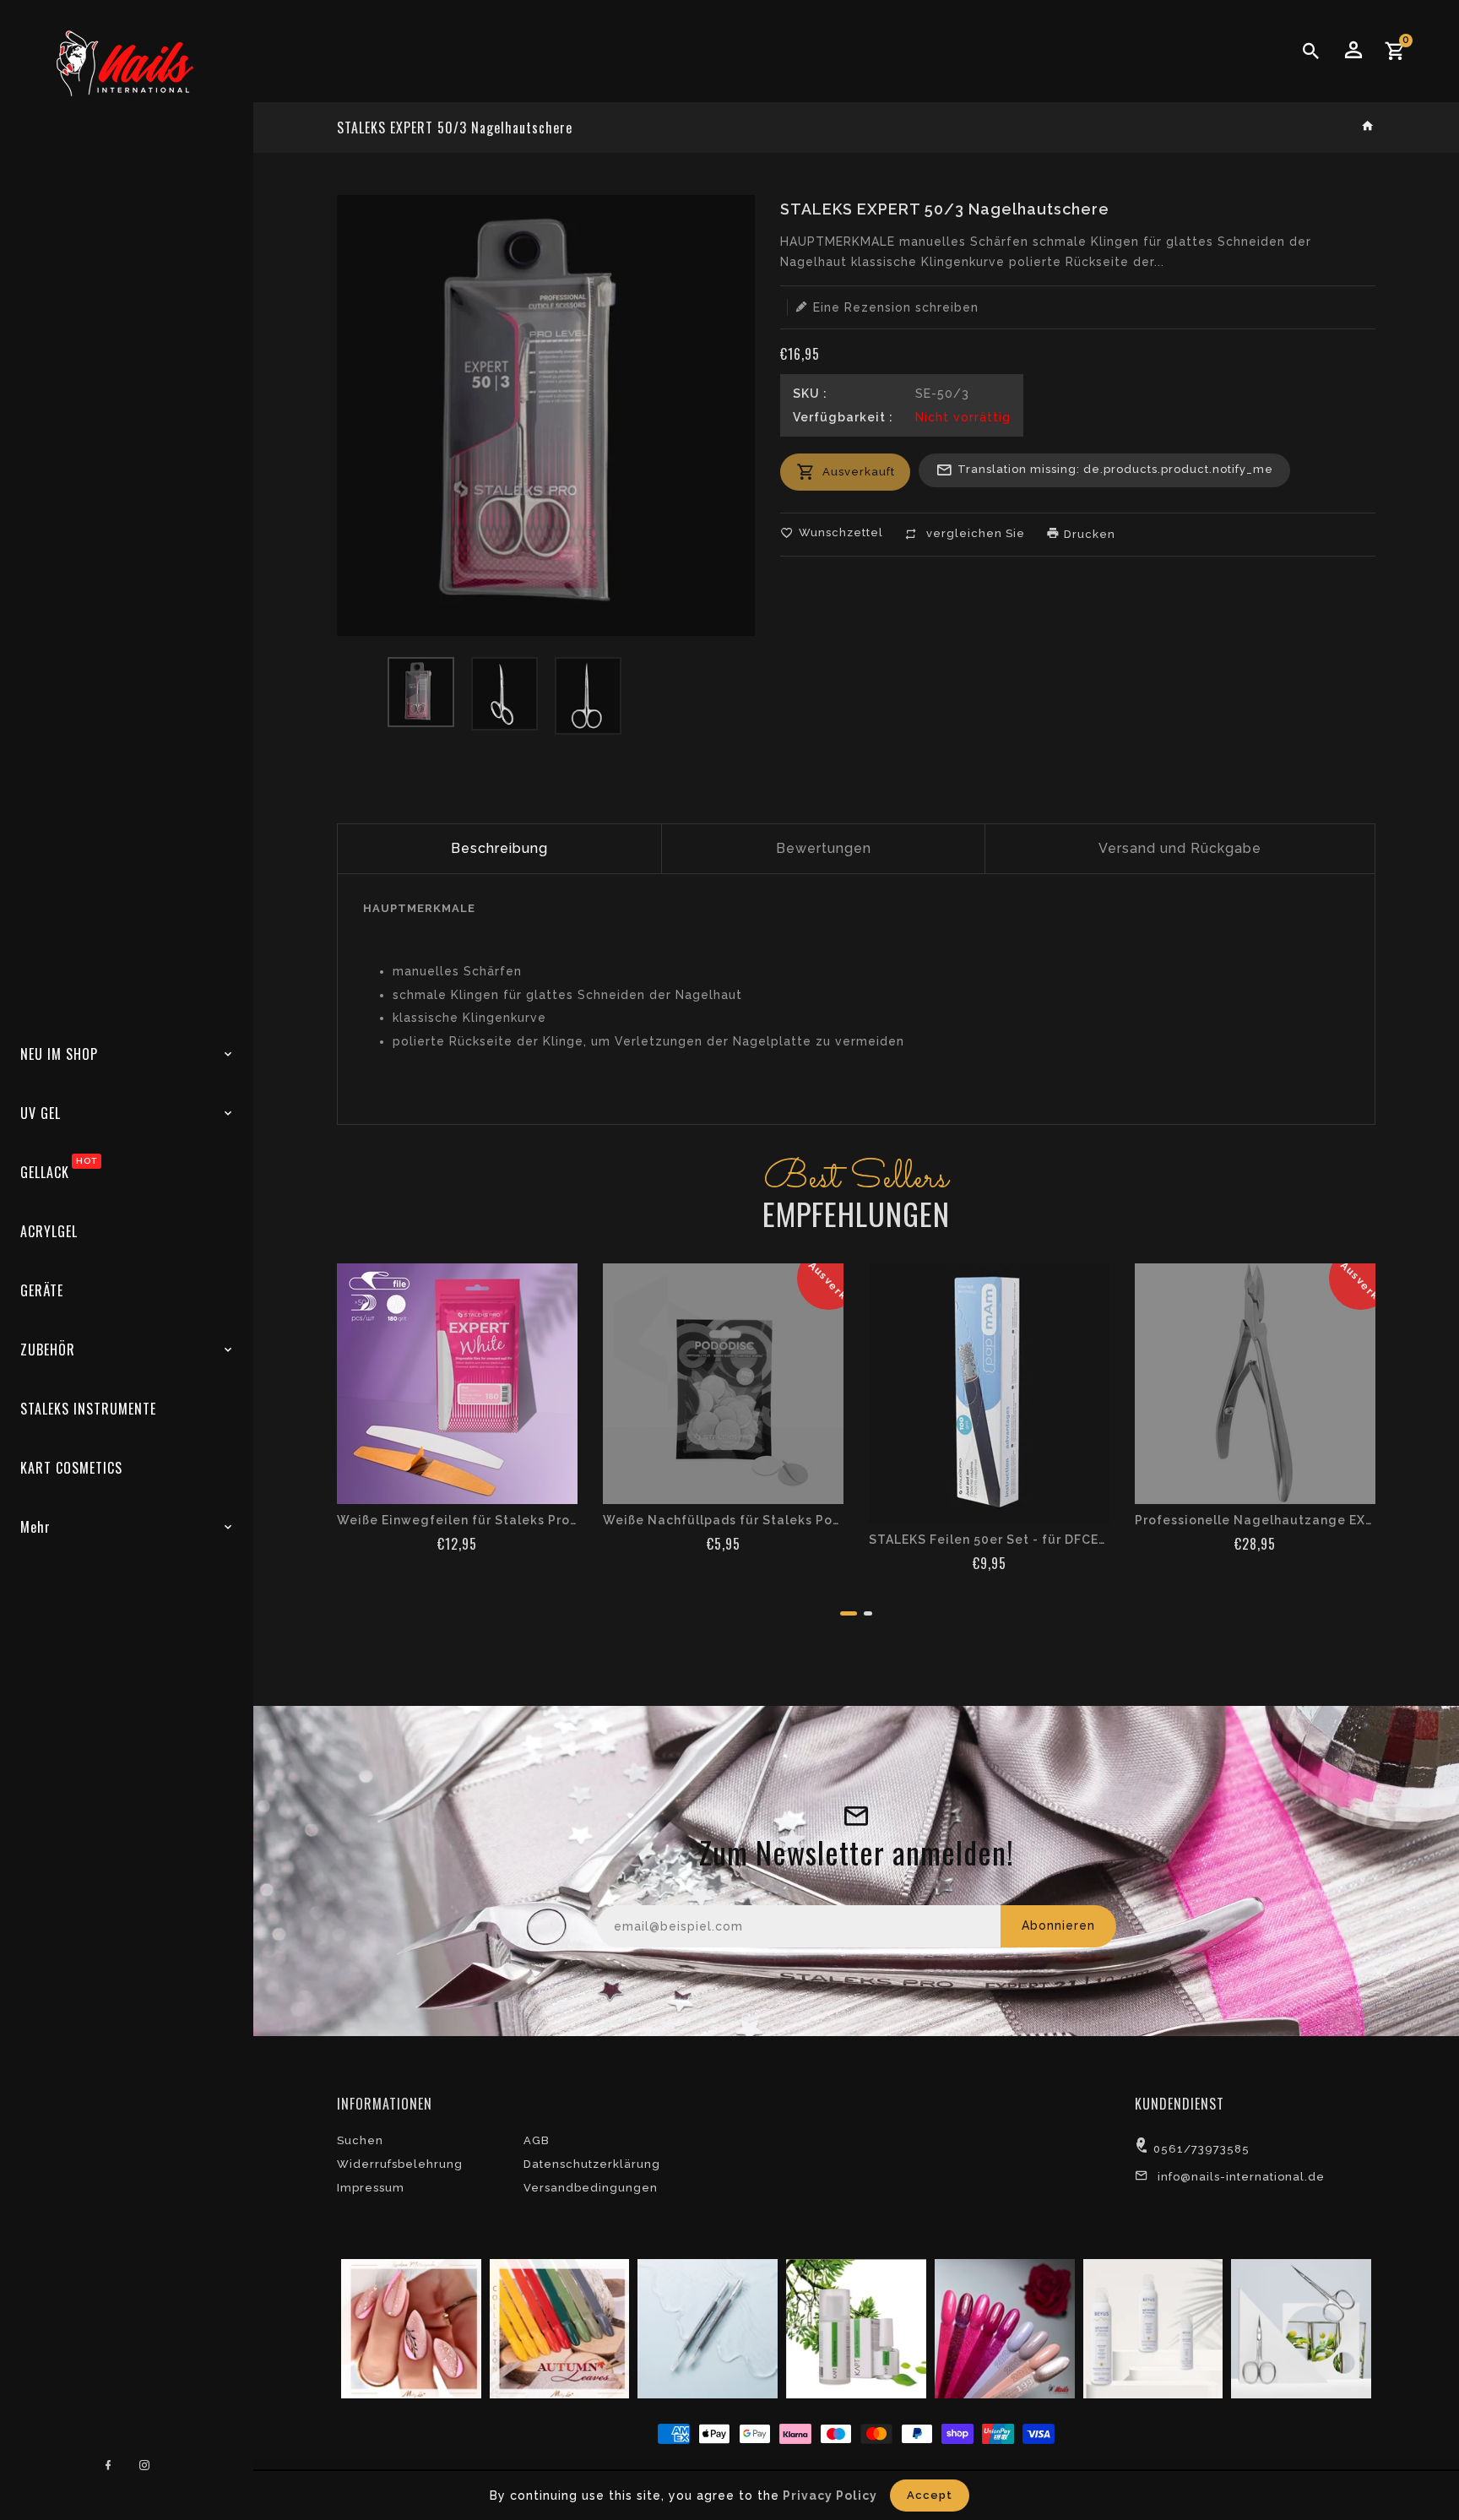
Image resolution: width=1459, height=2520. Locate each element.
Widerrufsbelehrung (400, 2164)
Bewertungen (824, 848)
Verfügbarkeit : (843, 417)
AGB (537, 2140)
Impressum (371, 2188)
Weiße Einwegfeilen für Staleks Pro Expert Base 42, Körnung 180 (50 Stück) (457, 1520)
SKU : (810, 394)
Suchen (360, 2140)
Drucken (1088, 534)
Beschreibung (499, 848)
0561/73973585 (1201, 2149)
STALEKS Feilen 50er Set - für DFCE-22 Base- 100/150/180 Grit (989, 1540)
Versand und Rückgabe (1180, 848)
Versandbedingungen (591, 2188)
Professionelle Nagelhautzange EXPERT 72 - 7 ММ (1255, 1520)
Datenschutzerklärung (592, 2164)
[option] (421, 692)
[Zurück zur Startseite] (1368, 127)
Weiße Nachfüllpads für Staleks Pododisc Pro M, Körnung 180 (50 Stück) (723, 1520)
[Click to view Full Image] (409, 2327)
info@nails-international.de (1241, 2177)
